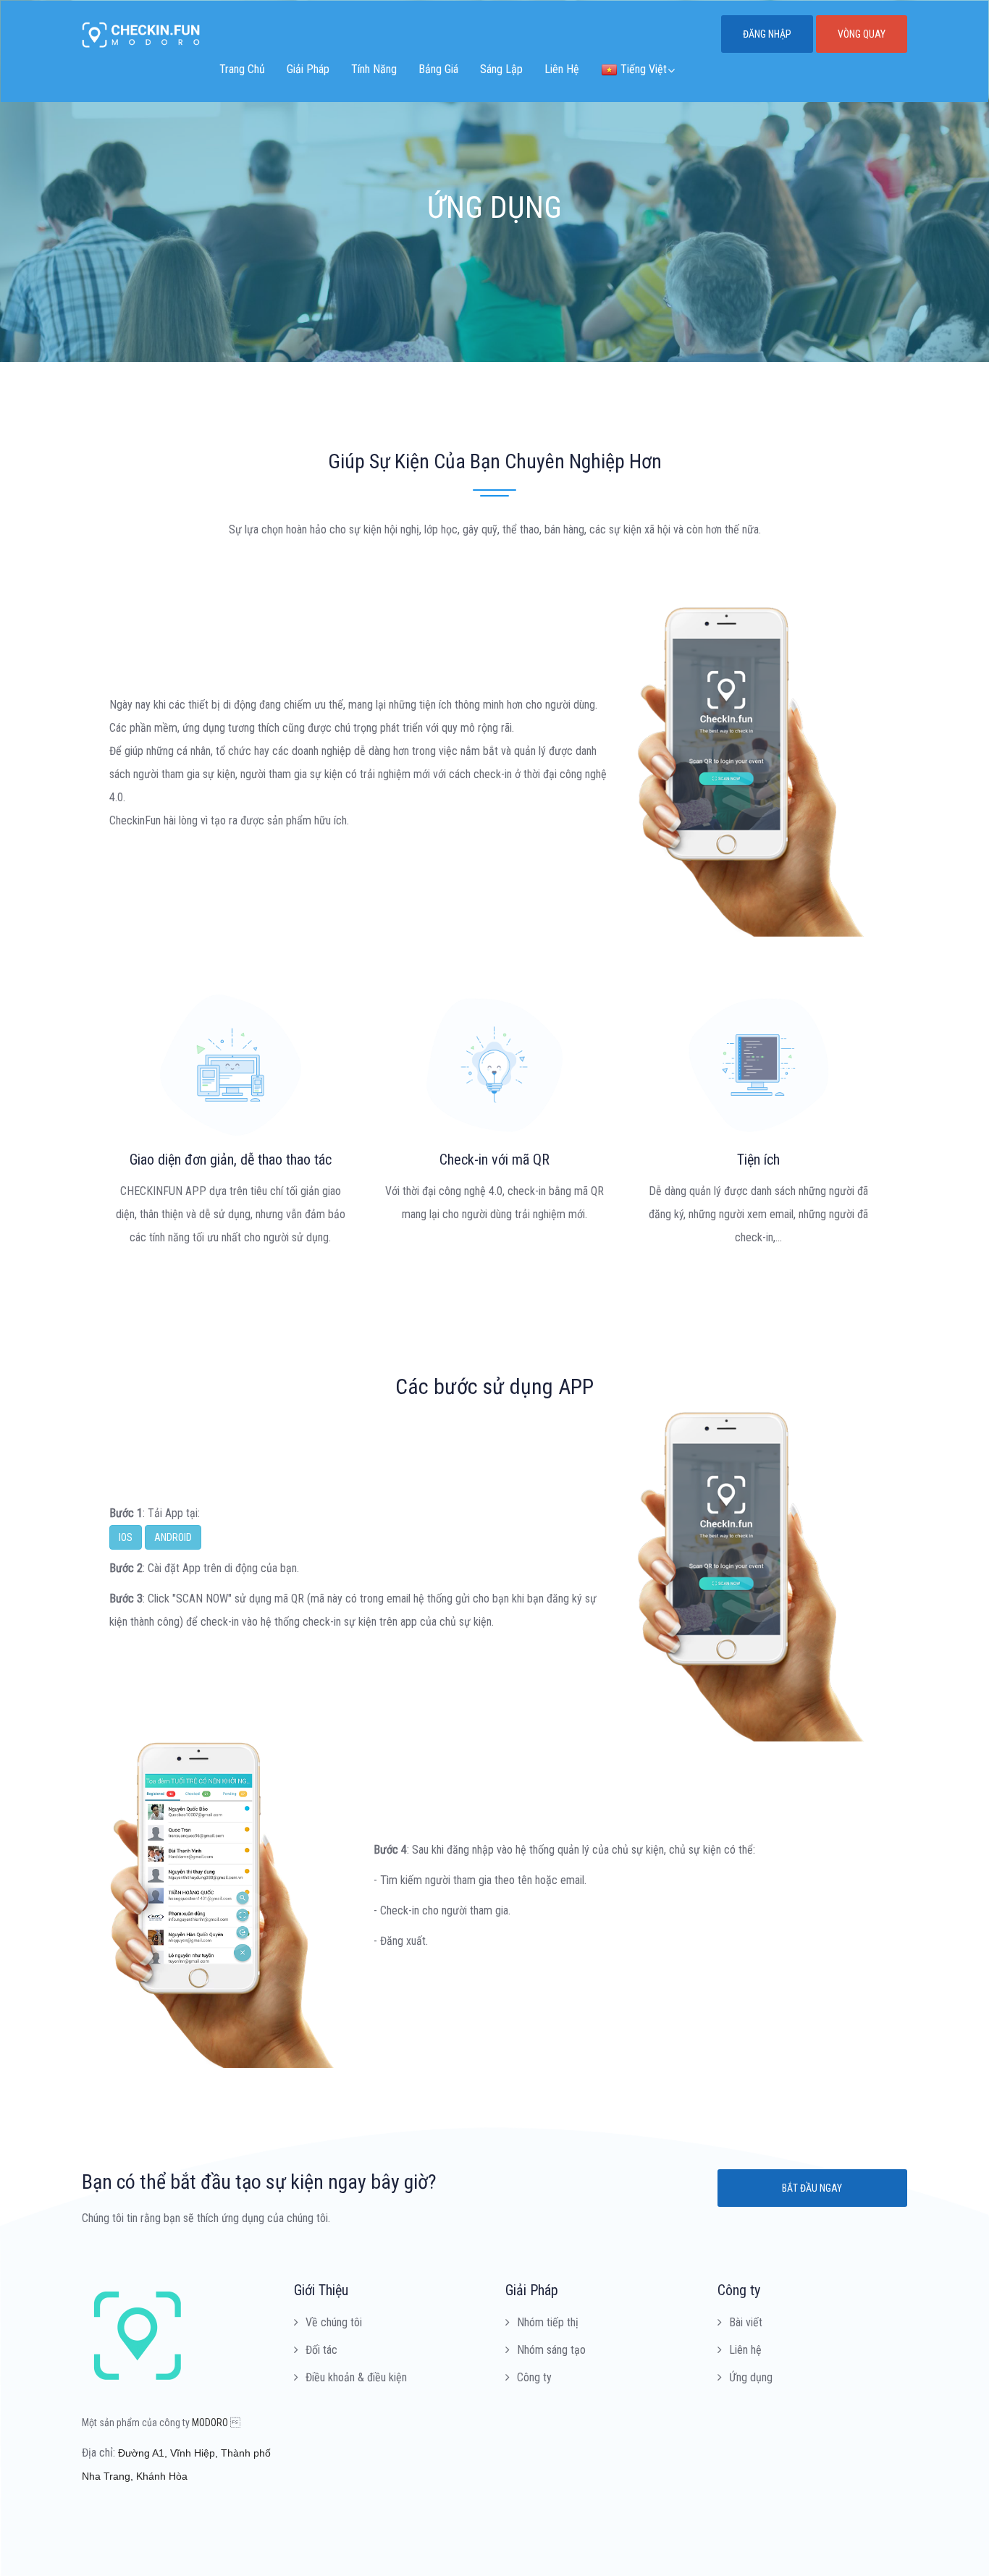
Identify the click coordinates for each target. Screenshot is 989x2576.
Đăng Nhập (767, 34)
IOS (126, 1537)
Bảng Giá (438, 69)
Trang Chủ (242, 69)
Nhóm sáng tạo (551, 2350)
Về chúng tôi (334, 2322)
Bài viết (746, 2322)
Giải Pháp (308, 69)
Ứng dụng (751, 2377)
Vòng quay (862, 34)
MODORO (210, 2423)
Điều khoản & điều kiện (356, 2377)
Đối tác (321, 2350)
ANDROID (173, 1537)
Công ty (534, 2377)
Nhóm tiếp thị (548, 2322)
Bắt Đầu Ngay (812, 2188)
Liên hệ (745, 2350)
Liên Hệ (562, 69)
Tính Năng (374, 69)
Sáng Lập (501, 69)
